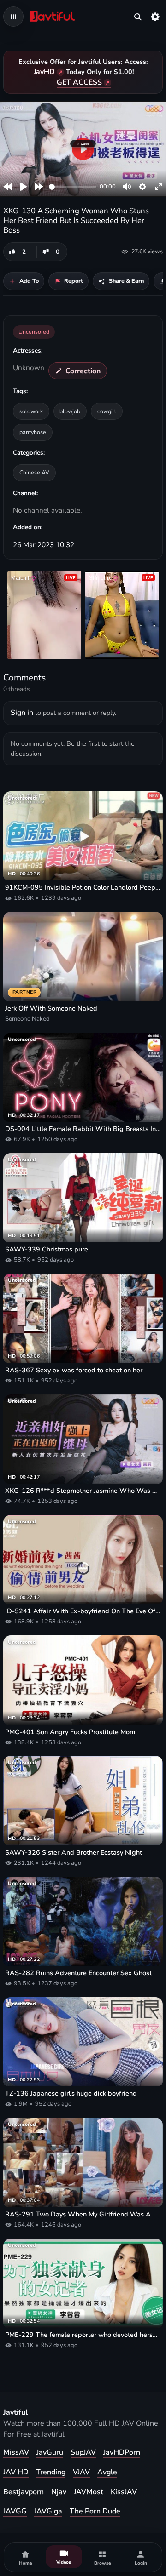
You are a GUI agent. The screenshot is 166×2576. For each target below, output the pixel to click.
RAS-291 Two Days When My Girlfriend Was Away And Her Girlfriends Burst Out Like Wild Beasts (83, 2214)
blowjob (70, 411)
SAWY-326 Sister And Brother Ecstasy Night (74, 1853)
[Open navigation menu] (13, 17)
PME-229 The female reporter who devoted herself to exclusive (83, 2335)
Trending (51, 2472)
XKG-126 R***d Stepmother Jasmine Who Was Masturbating (83, 1491)
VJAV (81, 2472)
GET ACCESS (79, 82)
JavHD (44, 72)
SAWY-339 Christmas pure (47, 1249)
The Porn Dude (95, 2511)
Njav (59, 2492)
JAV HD (16, 2472)
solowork (31, 411)
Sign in (22, 713)
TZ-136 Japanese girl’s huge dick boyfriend (71, 2093)
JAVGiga (48, 2511)
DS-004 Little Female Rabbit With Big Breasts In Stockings (83, 1129)
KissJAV (124, 2492)
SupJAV (83, 2452)
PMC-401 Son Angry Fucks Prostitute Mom (70, 1732)
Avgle (107, 2472)
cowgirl (107, 411)
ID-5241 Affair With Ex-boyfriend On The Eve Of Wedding (83, 1611)
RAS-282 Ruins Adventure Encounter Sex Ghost (78, 1973)
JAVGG (15, 2511)
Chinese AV (34, 472)
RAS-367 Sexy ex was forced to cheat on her (74, 1370)
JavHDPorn (122, 2452)
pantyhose (33, 432)
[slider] (73, 187)
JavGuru (50, 2452)
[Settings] (155, 17)
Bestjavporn (24, 2492)
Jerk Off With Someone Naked (51, 1008)
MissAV (16, 2452)
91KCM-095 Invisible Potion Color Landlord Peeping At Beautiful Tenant (83, 888)
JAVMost (89, 2492)
